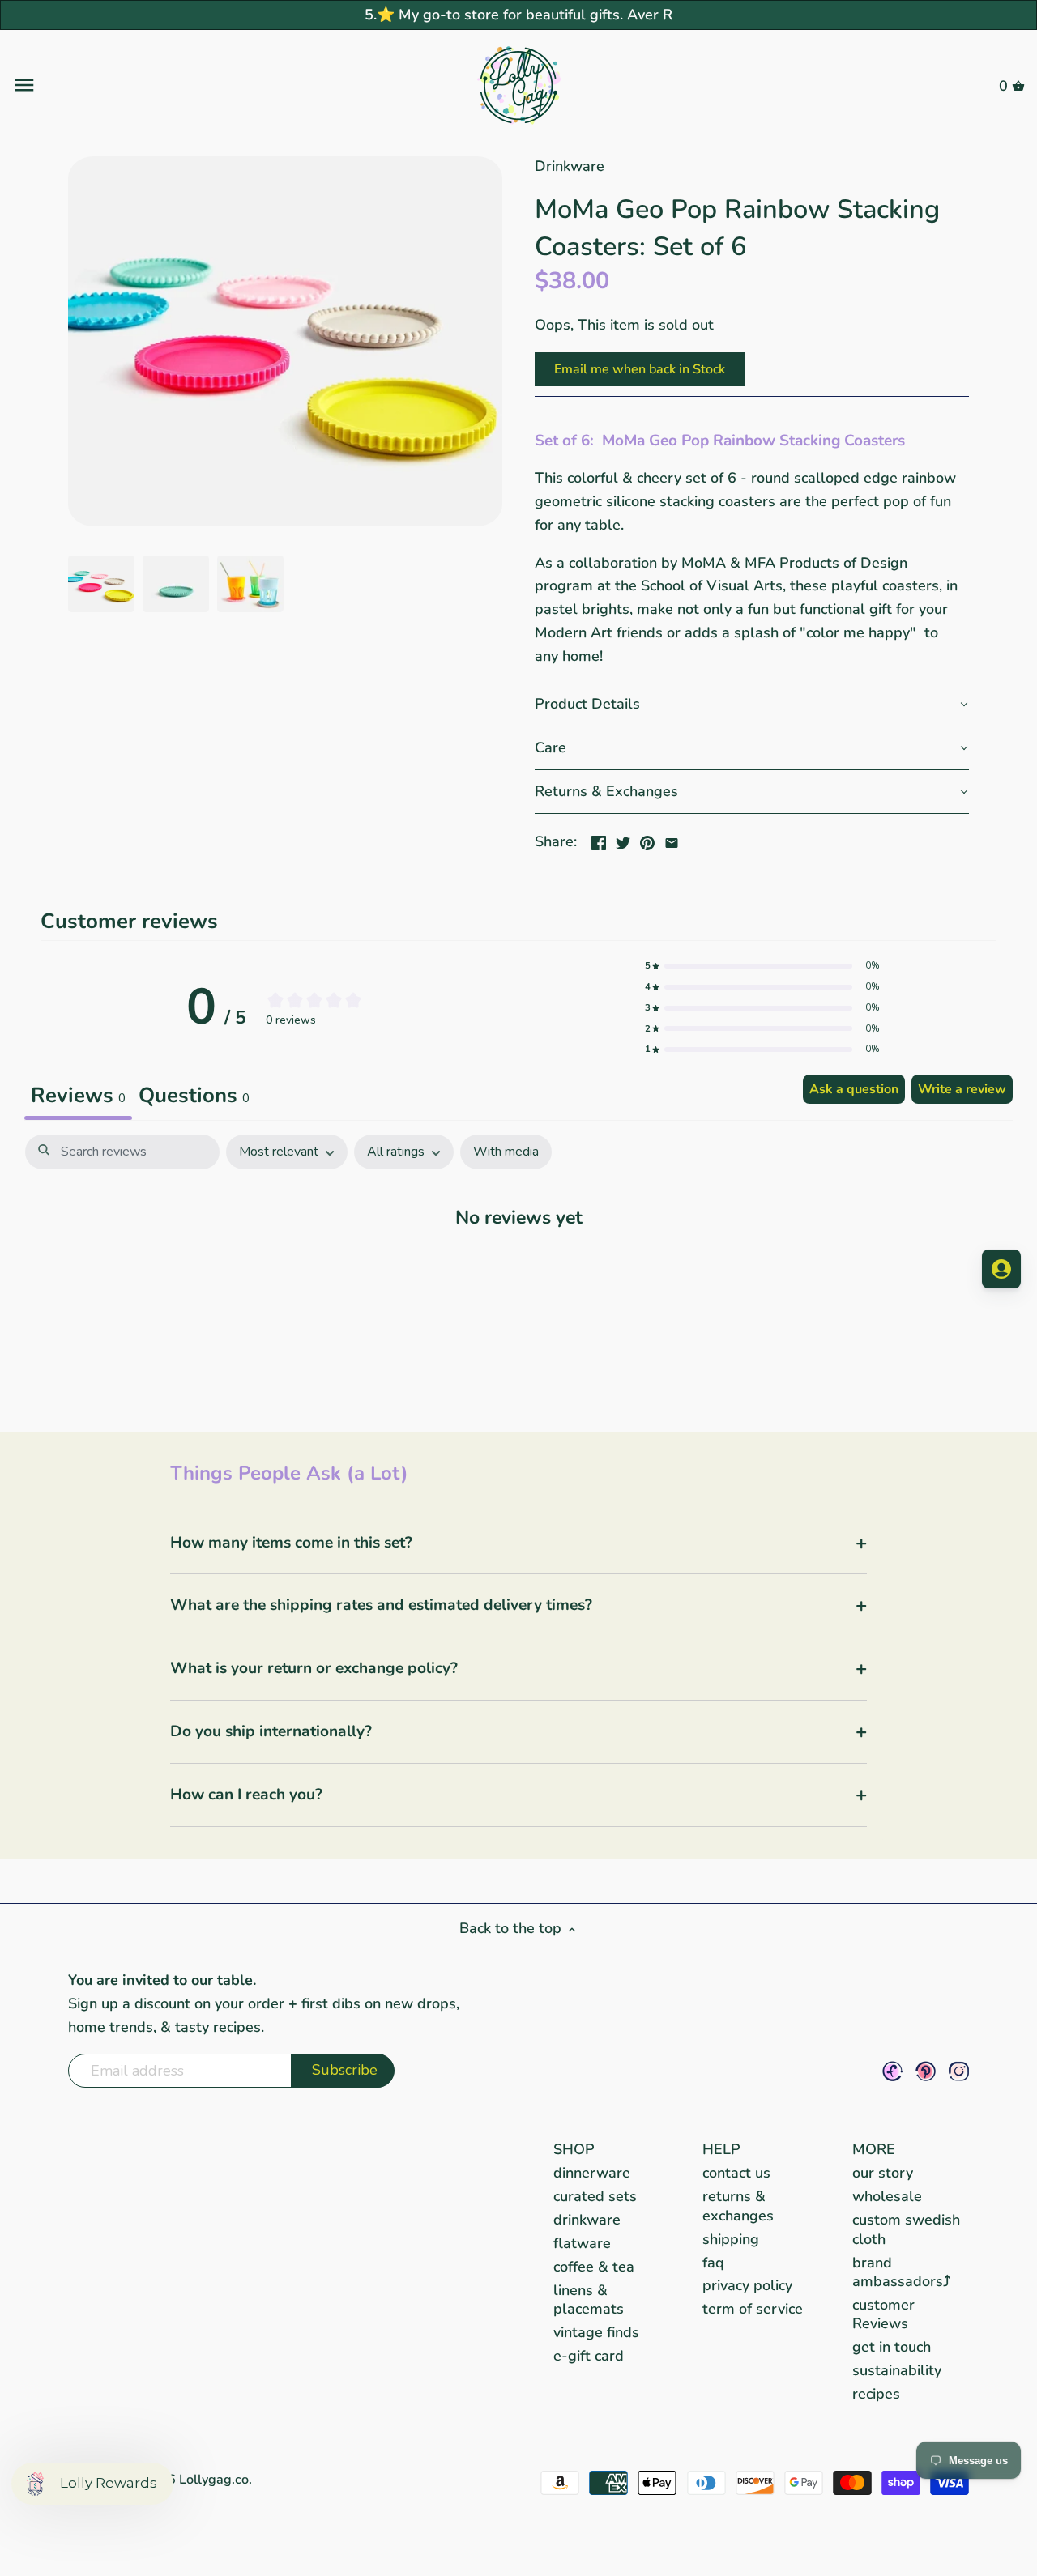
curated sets (595, 2196)
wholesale (887, 2196)
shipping (731, 2239)
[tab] (194, 1097)
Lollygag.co (214, 2480)
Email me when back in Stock (640, 369)
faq (713, 2263)
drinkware (587, 2220)
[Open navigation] (181, 85)
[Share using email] (672, 840)
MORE (874, 2149)
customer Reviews (883, 2314)
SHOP (574, 2149)
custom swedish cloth (906, 2229)
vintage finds (596, 2332)
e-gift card (589, 2356)
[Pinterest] (926, 2071)
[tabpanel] (518, 1267)
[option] (101, 584)
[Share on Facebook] (599, 840)
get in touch (892, 2347)
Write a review (962, 1089)
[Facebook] (892, 2071)
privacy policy (747, 2285)
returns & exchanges (738, 2206)
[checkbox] (506, 1152)
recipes (876, 2394)
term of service (753, 2309)
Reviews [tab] (78, 1095)
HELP (721, 2149)
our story (883, 2173)
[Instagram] (959, 2071)
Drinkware (570, 166)
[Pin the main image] (647, 840)
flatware (582, 2243)
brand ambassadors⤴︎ (901, 2272)
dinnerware (592, 2173)
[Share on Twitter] (623, 840)
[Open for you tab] (1001, 1269)
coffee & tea (594, 2267)
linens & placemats (589, 2299)
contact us (736, 2173)
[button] (752, 705)
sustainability (897, 2370)
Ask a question (854, 1089)
